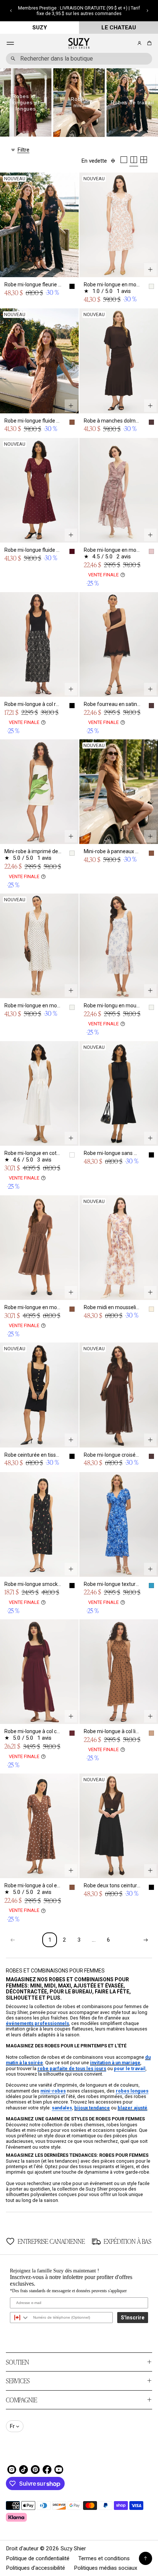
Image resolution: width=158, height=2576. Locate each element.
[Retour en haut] (146, 2558)
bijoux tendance (92, 2108)
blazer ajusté (132, 2108)
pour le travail (130, 2068)
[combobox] (79, 59)
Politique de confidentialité (38, 2558)
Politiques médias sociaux (106, 2568)
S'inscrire (133, 2318)
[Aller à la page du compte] (139, 43)
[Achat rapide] (71, 269)
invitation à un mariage (115, 2063)
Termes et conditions (104, 2558)
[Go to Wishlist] (129, 44)
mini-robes (53, 2091)
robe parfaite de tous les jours (72, 2068)
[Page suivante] (146, 1940)
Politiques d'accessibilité (35, 2568)
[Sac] (148, 43)
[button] (11, 11)
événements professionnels (37, 2023)
